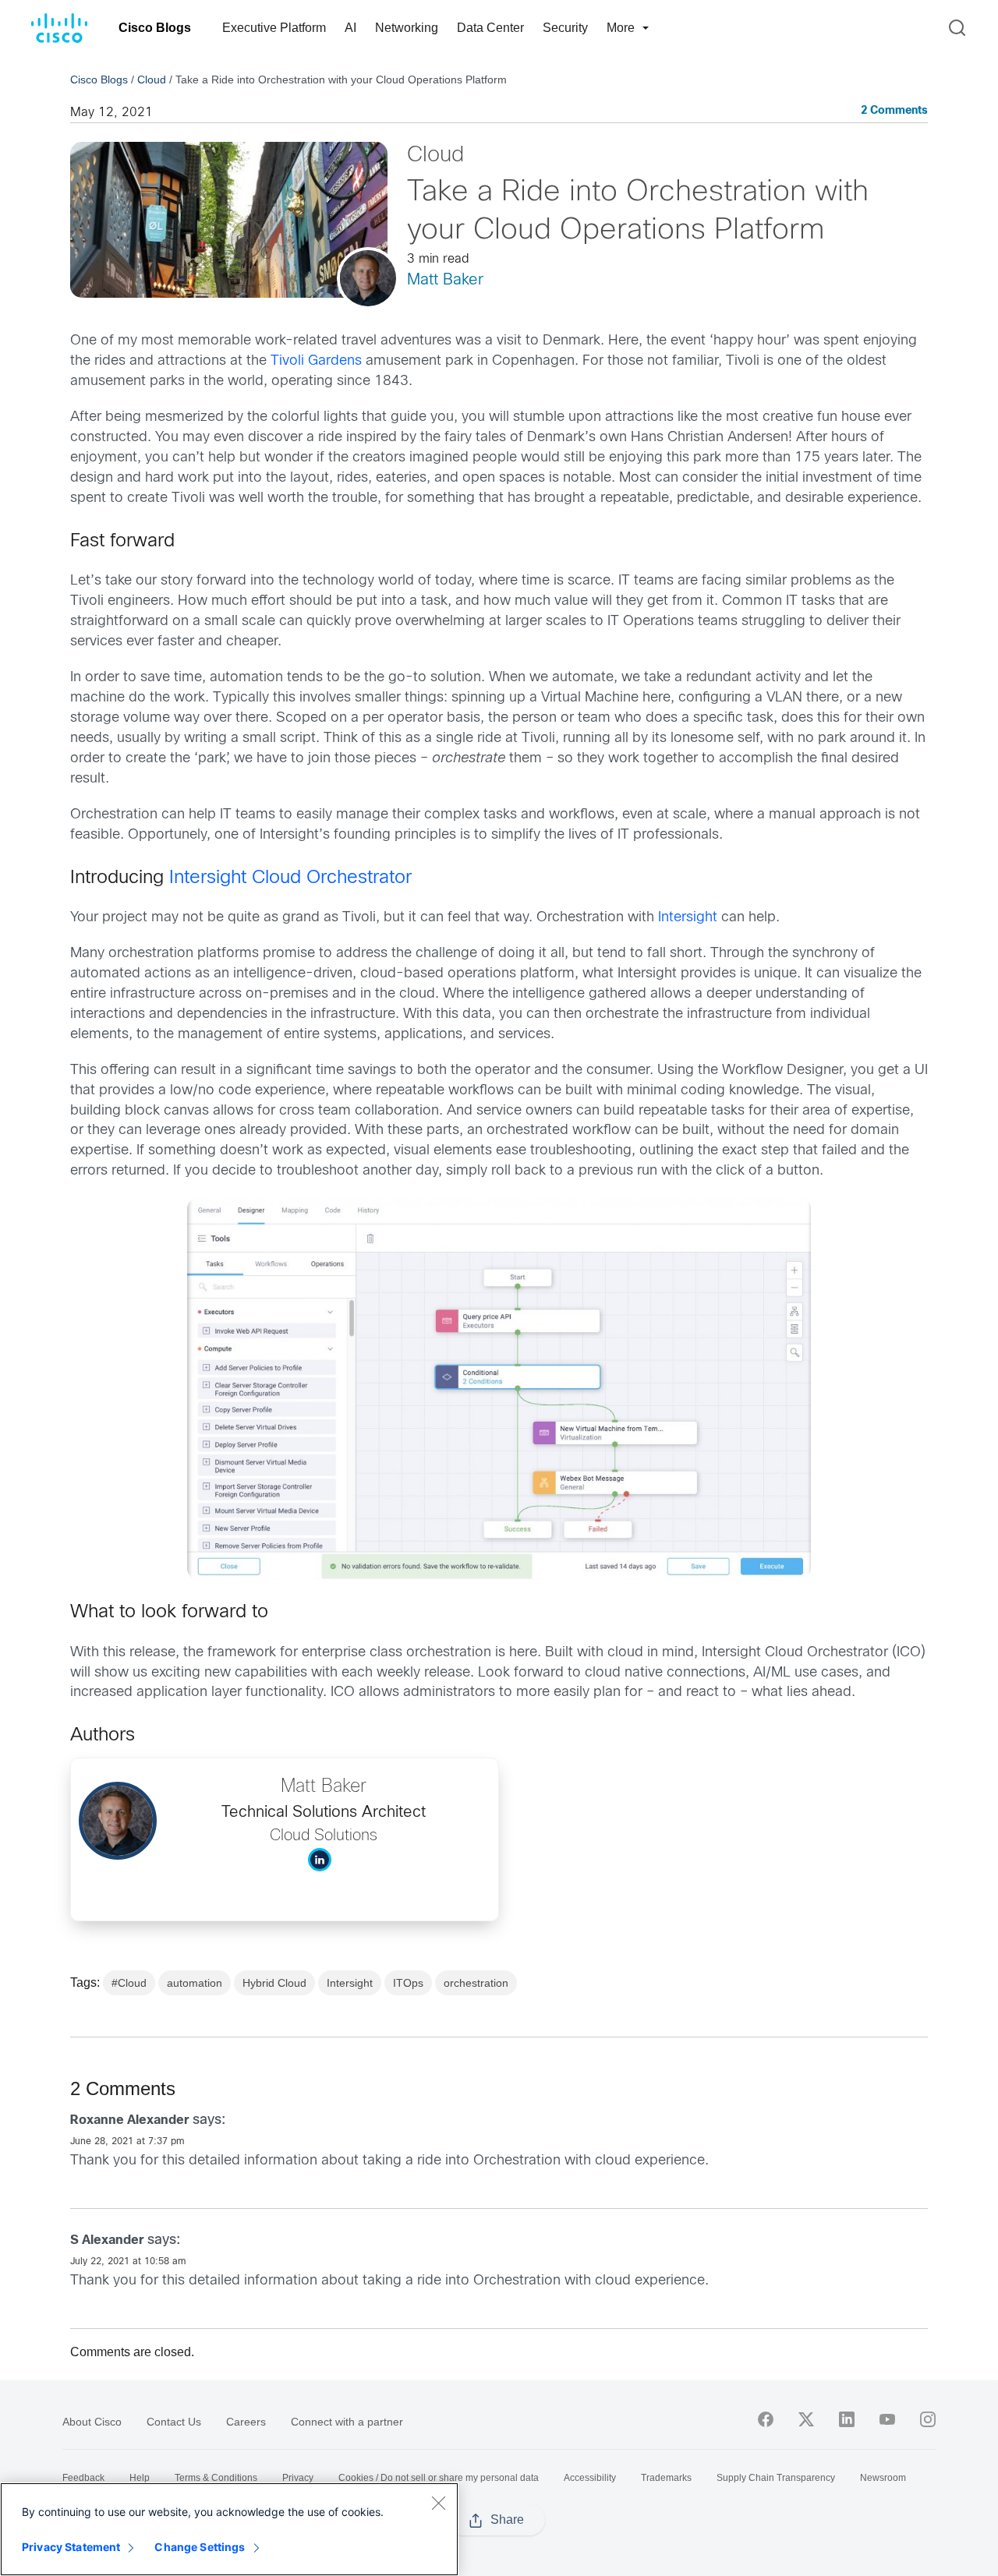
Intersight (688, 918)
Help (140, 2478)
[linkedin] (847, 2419)
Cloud (152, 80)
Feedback (83, 2478)
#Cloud (129, 1983)
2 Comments (894, 111)
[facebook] (766, 2419)
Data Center (490, 28)
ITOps (408, 1983)
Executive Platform (274, 28)
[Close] (438, 2503)
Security (565, 28)
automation (195, 1983)
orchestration (476, 1983)
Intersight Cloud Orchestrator (290, 878)
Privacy (298, 2478)
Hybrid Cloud (274, 1983)
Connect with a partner (347, 2422)
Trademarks (666, 2478)
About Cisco (92, 2422)
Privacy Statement (71, 2547)
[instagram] (928, 2419)
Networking (407, 28)
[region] (229, 2529)
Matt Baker (445, 280)
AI (350, 28)
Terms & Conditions (216, 2478)
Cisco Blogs (155, 28)
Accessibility (590, 2478)
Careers (246, 2422)
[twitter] (806, 2419)
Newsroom (883, 2478)
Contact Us (174, 2422)
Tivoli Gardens (316, 361)
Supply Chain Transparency (776, 2478)
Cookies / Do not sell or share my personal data (439, 2478)
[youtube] (887, 2419)
